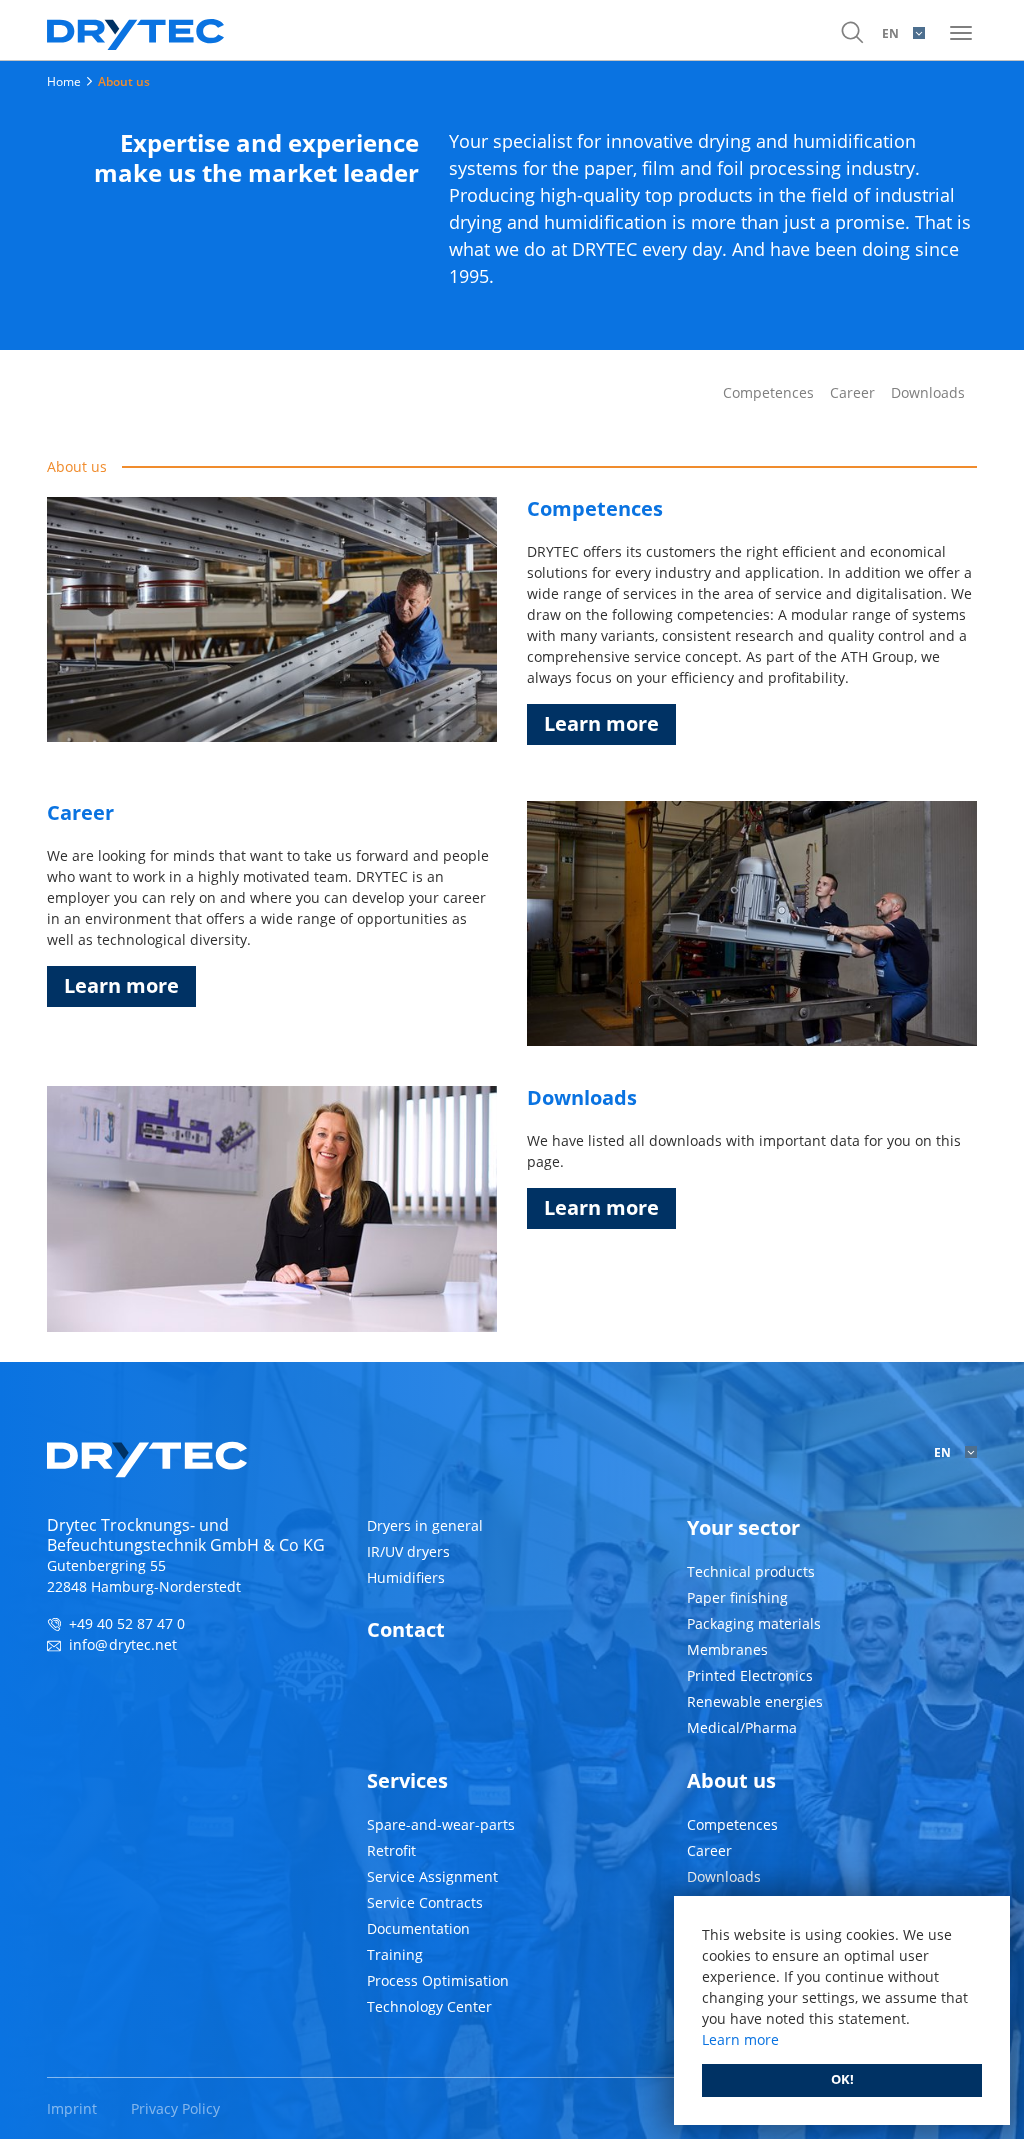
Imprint (72, 2108)
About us (124, 81)
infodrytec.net (123, 1644)
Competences (768, 392)
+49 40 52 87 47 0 (127, 1623)
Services (407, 1780)
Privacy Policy (175, 2108)
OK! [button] (842, 2079)
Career (852, 392)
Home (64, 81)
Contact (406, 1629)
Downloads (928, 392)
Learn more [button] (740, 2039)
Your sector (743, 1527)
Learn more (601, 723)
